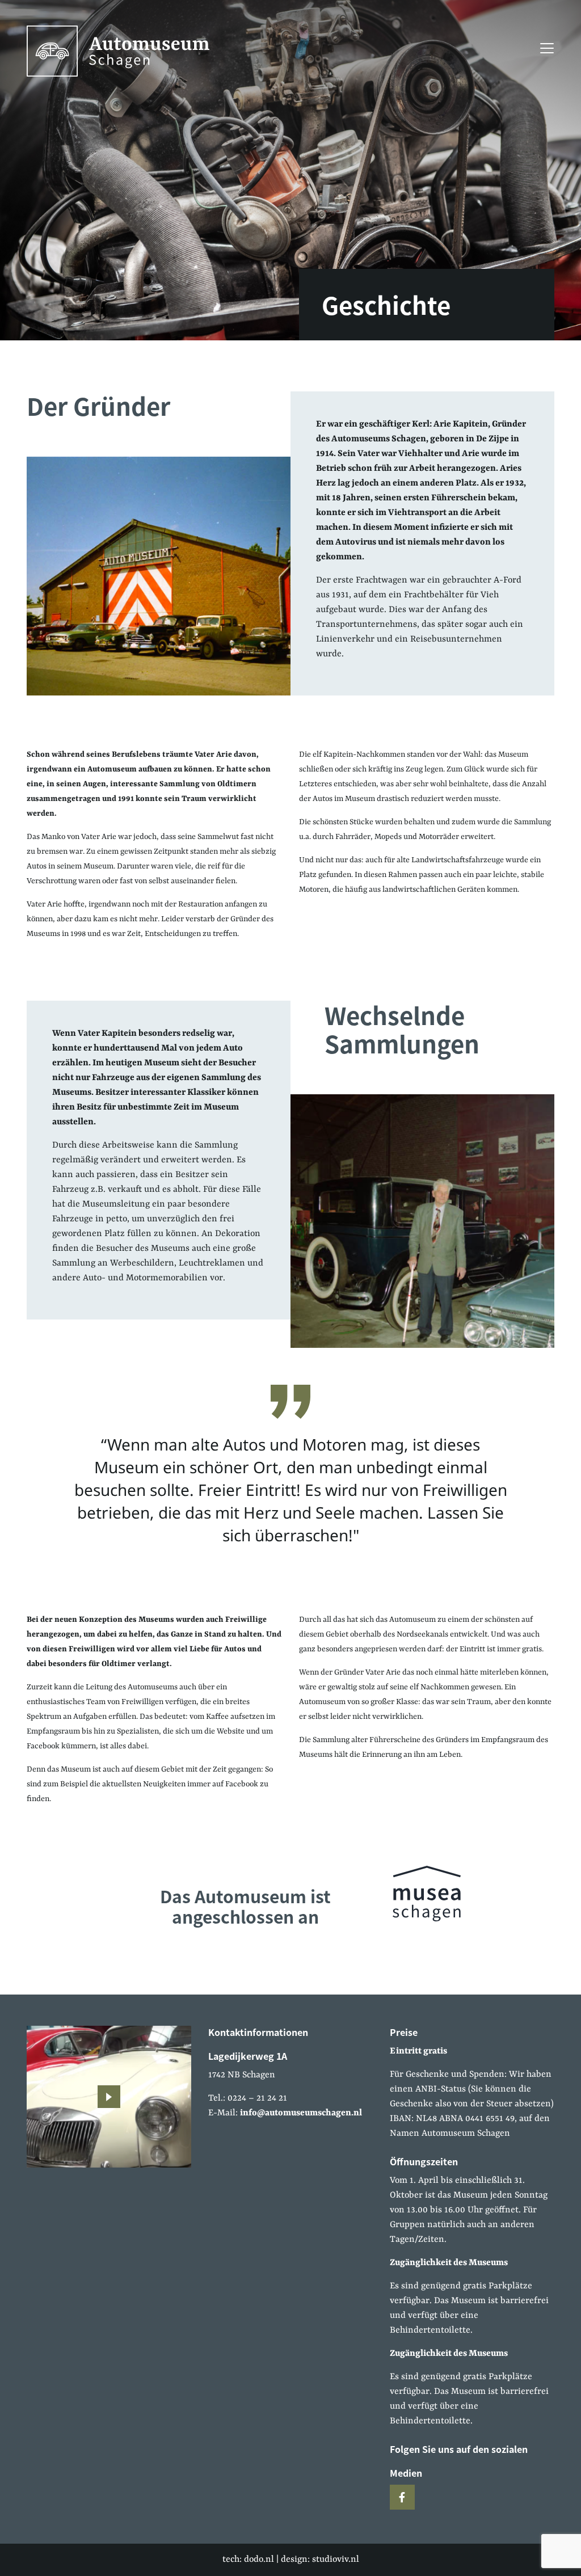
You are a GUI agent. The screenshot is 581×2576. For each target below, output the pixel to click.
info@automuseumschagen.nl (301, 2113)
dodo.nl (259, 2560)
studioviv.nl (336, 2560)
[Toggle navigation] (544, 48)
